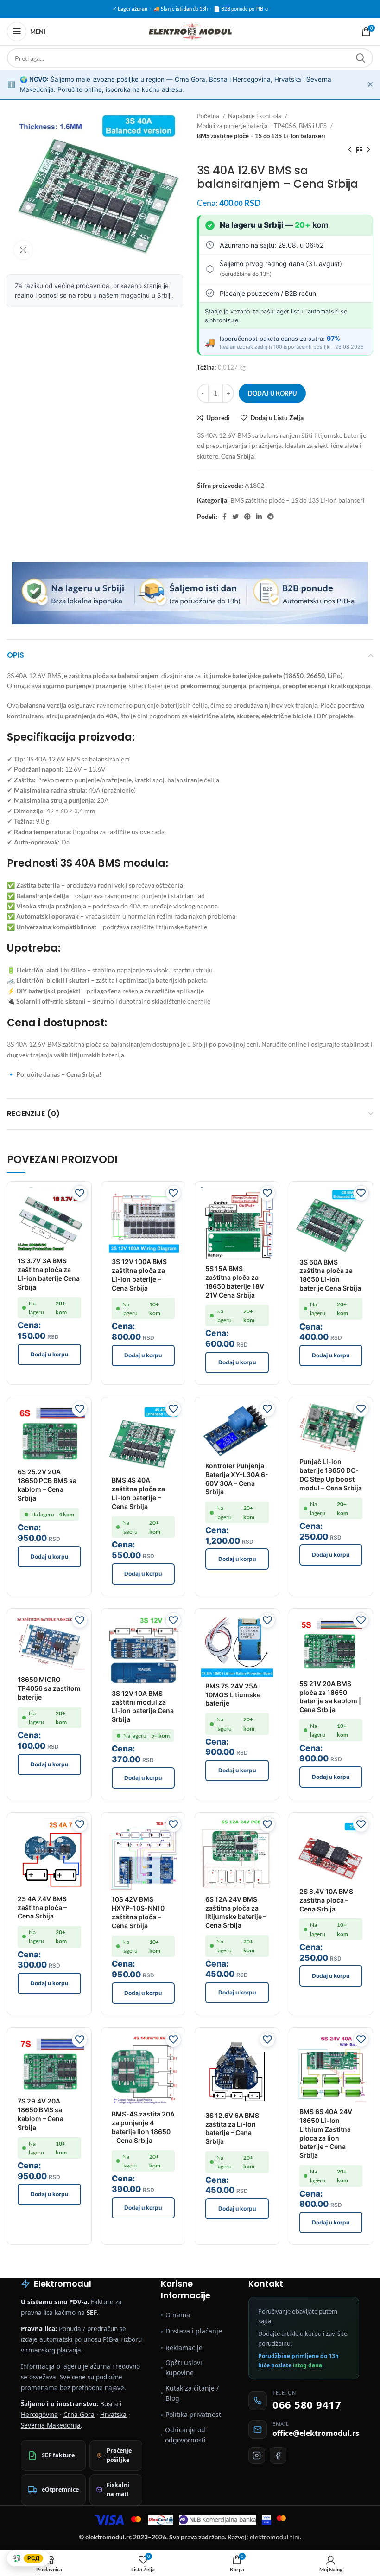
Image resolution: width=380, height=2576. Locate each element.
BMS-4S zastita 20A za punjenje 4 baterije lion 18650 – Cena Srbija (143, 2127)
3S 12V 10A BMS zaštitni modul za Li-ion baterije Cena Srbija (143, 1707)
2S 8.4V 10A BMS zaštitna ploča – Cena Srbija (326, 1900)
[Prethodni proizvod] (350, 150)
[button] (49, 1355)
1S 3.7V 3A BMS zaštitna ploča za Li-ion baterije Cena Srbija (49, 1274)
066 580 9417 (307, 2404)
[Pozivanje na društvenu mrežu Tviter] (235, 517)
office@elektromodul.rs (316, 2433)
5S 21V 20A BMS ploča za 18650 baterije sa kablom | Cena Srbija (330, 1697)
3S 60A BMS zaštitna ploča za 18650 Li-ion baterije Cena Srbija (330, 1275)
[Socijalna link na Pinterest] (247, 517)
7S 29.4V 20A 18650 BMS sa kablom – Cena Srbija (41, 2114)
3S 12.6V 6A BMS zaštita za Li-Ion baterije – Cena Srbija (232, 2129)
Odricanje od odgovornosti (185, 2435)
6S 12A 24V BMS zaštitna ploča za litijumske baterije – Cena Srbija (236, 1912)
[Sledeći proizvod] (368, 150)
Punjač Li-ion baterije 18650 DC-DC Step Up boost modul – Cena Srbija (331, 1475)
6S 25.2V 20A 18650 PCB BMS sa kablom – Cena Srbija (47, 1485)
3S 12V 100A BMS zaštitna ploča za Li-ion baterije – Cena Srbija (139, 1275)
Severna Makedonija (51, 2425)
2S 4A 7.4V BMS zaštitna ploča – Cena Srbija (42, 1908)
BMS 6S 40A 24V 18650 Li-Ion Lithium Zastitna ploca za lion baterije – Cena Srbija (326, 2133)
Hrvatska (113, 2415)
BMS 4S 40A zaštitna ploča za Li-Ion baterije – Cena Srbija (138, 1493)
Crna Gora (79, 2415)
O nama (178, 2315)
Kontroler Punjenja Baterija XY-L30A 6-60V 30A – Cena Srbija (237, 1479)
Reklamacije (184, 2348)
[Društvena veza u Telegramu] (271, 517)
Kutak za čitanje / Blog (192, 2393)
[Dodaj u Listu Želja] (80, 1193)
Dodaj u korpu (272, 393)
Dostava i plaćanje (194, 2331)
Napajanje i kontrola (255, 116)
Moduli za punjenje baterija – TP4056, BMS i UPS (263, 126)
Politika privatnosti (194, 2414)
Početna (209, 116)
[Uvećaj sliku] (23, 250)
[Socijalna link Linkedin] (259, 517)
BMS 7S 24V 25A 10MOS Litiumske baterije (233, 1695)
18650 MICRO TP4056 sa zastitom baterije (49, 1688)
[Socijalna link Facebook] (225, 517)
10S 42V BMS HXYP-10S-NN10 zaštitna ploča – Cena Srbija (138, 1912)
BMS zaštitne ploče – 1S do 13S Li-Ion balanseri (261, 136)
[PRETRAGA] (361, 58)
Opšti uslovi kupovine (184, 2368)
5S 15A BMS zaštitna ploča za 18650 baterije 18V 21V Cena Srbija (235, 1282)
